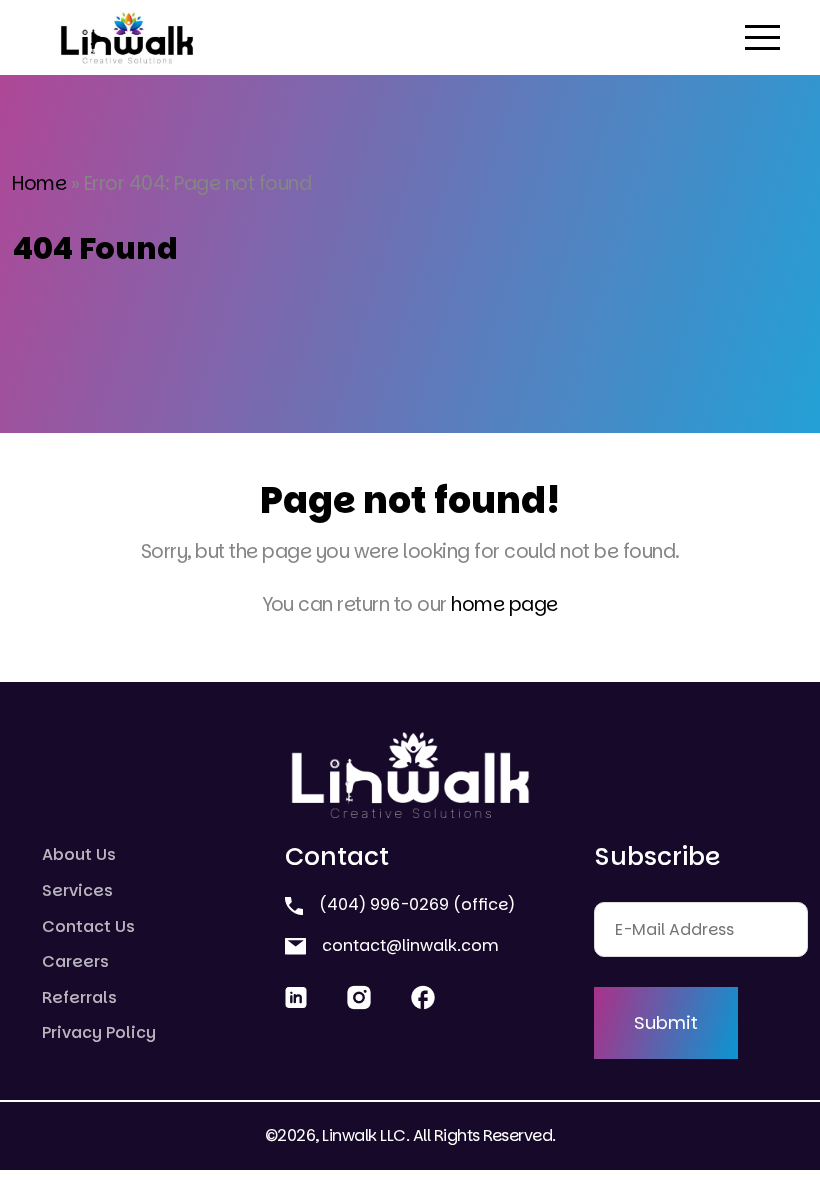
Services (77, 890)
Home (39, 183)
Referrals (79, 997)
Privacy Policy (99, 1032)
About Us (79, 854)
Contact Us (88, 926)
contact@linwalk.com (408, 945)
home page (504, 604)
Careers (75, 961)
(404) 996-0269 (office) (415, 904)
